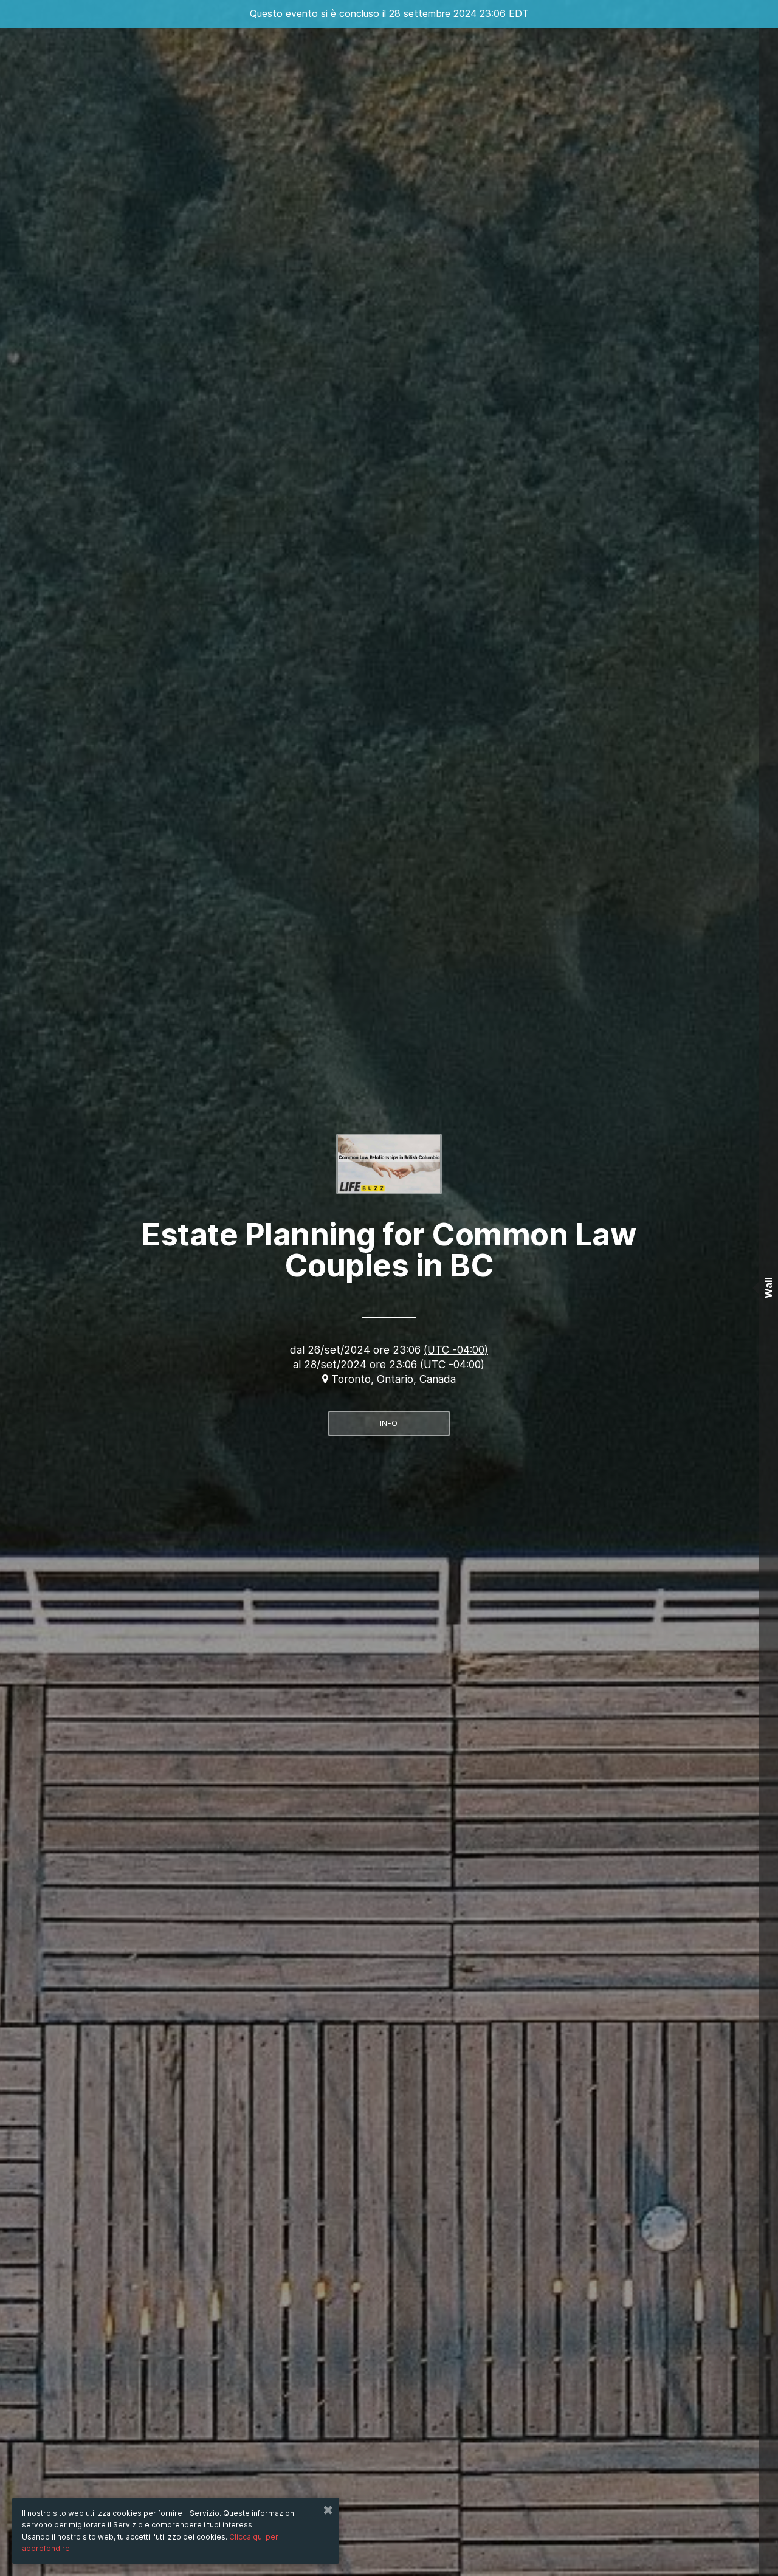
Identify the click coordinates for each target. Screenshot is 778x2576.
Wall (768, 1288)
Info (389, 1423)
